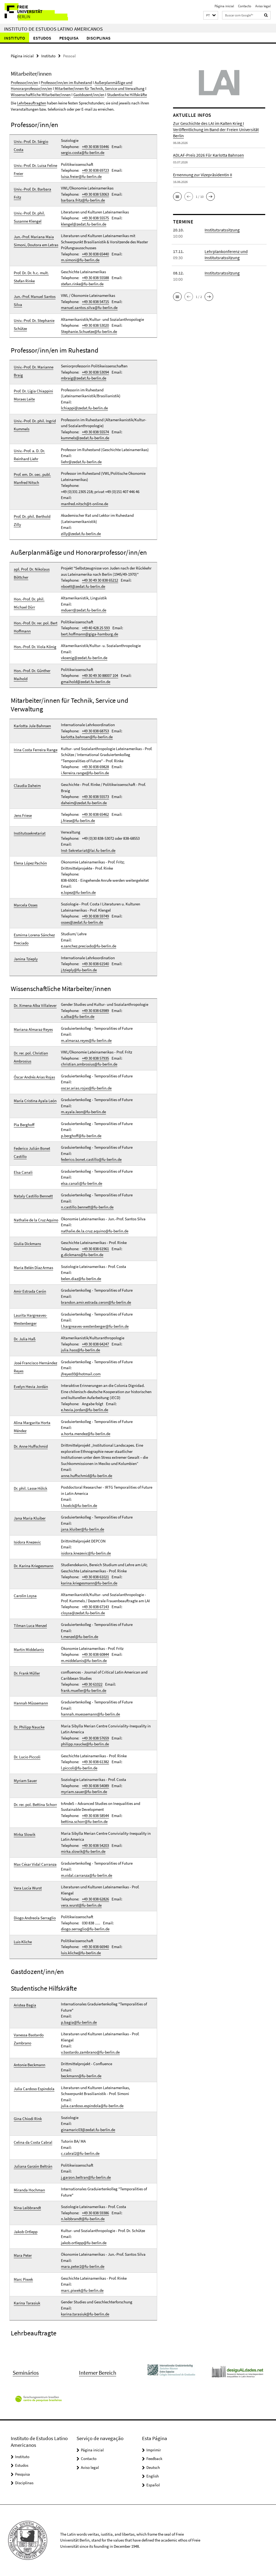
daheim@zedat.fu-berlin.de (84, 803)
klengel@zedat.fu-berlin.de (84, 224)
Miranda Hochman (29, 2190)
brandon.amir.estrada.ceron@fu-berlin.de (96, 1302)
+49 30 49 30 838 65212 (100, 580)
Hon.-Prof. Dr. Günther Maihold (32, 675)
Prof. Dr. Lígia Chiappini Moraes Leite (33, 395)
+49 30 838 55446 (95, 147)
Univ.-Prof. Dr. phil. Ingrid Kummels (35, 425)
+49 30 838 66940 (95, 1947)
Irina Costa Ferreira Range (36, 750)
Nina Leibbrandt (27, 2208)
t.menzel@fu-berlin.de (80, 1637)
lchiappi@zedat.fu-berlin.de (84, 408)
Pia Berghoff (24, 1125)
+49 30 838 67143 (95, 1607)
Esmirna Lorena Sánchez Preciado (34, 939)
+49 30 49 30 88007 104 (100, 675)
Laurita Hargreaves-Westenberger (30, 1319)
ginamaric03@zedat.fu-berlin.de (88, 2130)
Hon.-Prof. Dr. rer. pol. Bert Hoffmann (36, 627)
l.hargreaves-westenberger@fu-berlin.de (95, 1326)
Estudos (42, 38)
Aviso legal (263, 6)
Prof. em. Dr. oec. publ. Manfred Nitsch (32, 478)
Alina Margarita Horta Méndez (32, 1427)
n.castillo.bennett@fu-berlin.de (87, 1207)
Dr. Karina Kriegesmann (34, 1566)
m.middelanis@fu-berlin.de (84, 1660)
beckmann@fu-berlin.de (81, 2076)
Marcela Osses (26, 905)
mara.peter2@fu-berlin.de (83, 2266)
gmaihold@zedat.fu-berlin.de (86, 682)
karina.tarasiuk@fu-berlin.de (85, 2314)
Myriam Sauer (25, 1781)
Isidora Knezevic (27, 1542)
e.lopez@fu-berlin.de (78, 892)
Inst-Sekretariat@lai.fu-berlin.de (88, 850)
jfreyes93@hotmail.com (81, 1374)
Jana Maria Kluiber (30, 1518)
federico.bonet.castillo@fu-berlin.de (91, 1159)
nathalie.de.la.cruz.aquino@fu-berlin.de (95, 1231)
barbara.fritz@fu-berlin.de (83, 200)
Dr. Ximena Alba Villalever (35, 1005)
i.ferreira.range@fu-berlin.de (85, 773)
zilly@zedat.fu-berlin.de (81, 534)
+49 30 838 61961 (95, 1249)
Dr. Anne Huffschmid (31, 1446)
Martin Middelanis (29, 1649)
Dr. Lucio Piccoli (27, 1757)
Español (153, 2485)
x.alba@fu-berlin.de (78, 1016)
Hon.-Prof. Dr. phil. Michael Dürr (29, 603)
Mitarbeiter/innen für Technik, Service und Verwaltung (99, 88)
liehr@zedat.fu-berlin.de (81, 462)
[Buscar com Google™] (266, 15)
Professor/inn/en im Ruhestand (66, 82)
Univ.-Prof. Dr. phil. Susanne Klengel (29, 217)
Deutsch (153, 2467)
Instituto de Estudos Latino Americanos (53, 29)
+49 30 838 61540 (95, 964)
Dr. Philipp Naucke (29, 1727)
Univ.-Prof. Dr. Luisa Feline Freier (35, 169)
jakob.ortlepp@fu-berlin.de (84, 2243)
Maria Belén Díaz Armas (33, 1268)
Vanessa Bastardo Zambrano (29, 2039)
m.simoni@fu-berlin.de (80, 260)
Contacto (245, 6)
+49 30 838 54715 (95, 302)
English (153, 2476)
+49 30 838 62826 (95, 1899)
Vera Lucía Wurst (28, 1888)
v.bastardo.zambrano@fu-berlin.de (90, 2052)
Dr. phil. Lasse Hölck (30, 1488)
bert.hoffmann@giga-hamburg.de (89, 634)
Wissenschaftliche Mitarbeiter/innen (41, 95)
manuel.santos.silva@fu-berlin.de (89, 307)
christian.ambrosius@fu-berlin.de (89, 1064)
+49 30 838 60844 (95, 1654)
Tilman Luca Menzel (30, 1626)
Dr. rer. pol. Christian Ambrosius (31, 1057)
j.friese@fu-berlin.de (78, 820)
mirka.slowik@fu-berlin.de (83, 1851)
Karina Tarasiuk (27, 2303)
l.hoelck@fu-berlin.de (79, 1505)
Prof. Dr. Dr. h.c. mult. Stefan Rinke (31, 277)
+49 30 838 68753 (95, 731)
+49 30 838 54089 (95, 1786)
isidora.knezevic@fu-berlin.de (86, 1553)
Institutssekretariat (30, 833)
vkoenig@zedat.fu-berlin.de (84, 658)
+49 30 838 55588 (95, 278)
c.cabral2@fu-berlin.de (80, 2153)
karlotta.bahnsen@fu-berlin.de (87, 737)
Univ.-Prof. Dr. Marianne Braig (34, 371)
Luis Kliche (23, 1942)
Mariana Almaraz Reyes (33, 1029)
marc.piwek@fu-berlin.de (82, 2290)
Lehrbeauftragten (32, 103)
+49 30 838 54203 (95, 1845)
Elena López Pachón (30, 863)
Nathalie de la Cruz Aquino (36, 1220)
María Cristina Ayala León (35, 1101)
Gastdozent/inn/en (89, 95)
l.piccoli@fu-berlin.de (79, 1768)
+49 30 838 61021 (95, 1577)
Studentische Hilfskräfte (127, 95)
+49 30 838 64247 (95, 1344)
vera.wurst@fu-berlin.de (81, 1905)
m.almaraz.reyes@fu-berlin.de (86, 1040)
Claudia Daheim (27, 786)
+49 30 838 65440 (95, 254)
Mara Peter (23, 2255)
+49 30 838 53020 (95, 325)
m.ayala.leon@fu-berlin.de (83, 1112)
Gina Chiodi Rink (28, 2119)
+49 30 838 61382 (95, 1762)
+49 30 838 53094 (95, 372)
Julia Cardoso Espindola (34, 2089)
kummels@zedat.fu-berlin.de (85, 438)
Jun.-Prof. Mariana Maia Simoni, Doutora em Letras (36, 241)
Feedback (154, 2459)
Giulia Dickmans (27, 1244)
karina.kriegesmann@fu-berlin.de (89, 1583)
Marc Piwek (23, 2279)
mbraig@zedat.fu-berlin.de (84, 378)
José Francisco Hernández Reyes (35, 1367)
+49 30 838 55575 (95, 218)
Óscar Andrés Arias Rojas (34, 1077)
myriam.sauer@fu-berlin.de (84, 1792)
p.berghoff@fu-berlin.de (81, 1136)
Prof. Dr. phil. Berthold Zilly (32, 520)
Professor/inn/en (24, 82)
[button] (211, 15)
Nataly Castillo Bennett (33, 1196)
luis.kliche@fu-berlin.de (81, 1953)
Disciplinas (99, 38)
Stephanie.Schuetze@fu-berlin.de (89, 331)
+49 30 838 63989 (95, 1011)
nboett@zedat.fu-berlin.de (83, 586)
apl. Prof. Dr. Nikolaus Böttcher (32, 573)
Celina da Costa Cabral (33, 2142)
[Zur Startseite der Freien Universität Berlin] (36, 12)
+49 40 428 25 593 (96, 628)
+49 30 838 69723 (95, 170)
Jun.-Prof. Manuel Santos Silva (35, 301)
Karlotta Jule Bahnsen (32, 726)
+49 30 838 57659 (95, 1738)
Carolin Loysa (25, 1596)
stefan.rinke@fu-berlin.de (82, 284)
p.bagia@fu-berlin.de (79, 2022)
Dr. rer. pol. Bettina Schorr (35, 1804)
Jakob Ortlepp (26, 2232)
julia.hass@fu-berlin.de (80, 1350)
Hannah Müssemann (31, 1703)
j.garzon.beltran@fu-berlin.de (86, 2177)
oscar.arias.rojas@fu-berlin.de (86, 1088)
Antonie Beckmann (30, 2065)
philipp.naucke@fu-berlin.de (85, 1744)
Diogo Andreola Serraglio (35, 1918)
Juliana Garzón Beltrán (33, 2166)
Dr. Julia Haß (25, 1339)
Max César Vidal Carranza (35, 1864)
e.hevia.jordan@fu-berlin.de (84, 1410)
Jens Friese (23, 815)
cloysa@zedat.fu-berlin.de (83, 1613)
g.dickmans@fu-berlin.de (82, 1255)
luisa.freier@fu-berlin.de (81, 176)
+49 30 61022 (92, 1684)
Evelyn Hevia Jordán (31, 1387)
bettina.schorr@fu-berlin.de (84, 1821)
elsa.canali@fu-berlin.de (82, 1183)
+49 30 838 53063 (95, 194)
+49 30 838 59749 (95, 916)
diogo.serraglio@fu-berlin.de (85, 1929)
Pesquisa (69, 38)
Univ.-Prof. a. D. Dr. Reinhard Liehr (29, 455)
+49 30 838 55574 (95, 432)
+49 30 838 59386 (95, 2213)
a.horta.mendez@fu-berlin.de (86, 1434)
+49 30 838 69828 (95, 767)
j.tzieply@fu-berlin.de (79, 970)
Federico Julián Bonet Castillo (32, 1152)
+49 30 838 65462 (95, 814)
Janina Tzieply (26, 959)
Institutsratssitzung (222, 230)
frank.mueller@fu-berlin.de (84, 1690)
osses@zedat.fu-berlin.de (82, 922)
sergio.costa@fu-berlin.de (83, 152)
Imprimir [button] (154, 2450)
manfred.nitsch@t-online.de (84, 504)
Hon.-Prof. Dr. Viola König (35, 647)
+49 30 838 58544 (95, 1816)
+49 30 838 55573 (95, 797)
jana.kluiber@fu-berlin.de (82, 1529)
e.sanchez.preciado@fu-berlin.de (89, 946)
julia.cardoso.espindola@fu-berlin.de (92, 2106)
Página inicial (224, 6)
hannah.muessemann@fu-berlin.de (90, 1714)
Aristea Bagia (25, 2005)
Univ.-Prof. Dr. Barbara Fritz (32, 193)
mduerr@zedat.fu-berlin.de (84, 610)
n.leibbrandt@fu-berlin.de (83, 2219)
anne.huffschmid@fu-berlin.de (87, 1476)
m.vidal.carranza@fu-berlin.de (87, 1875)
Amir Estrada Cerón (30, 1291)
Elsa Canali (23, 1172)
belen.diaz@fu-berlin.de (81, 1279)
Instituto (15, 38)
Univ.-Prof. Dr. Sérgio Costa (31, 145)
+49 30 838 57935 (95, 1058)
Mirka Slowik (25, 1834)
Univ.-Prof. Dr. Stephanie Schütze (34, 324)
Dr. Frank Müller (27, 1673)
